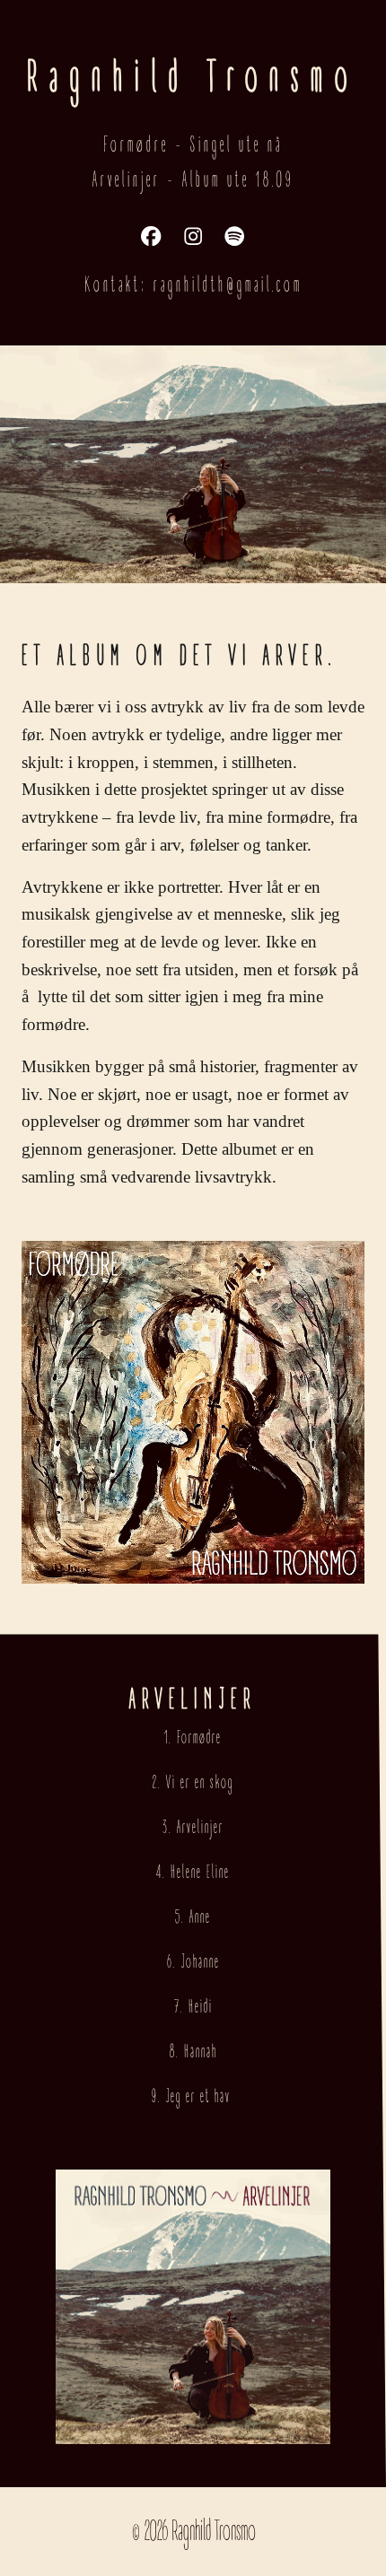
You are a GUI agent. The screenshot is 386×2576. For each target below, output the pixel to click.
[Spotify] (234, 236)
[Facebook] (151, 236)
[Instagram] (193, 236)
